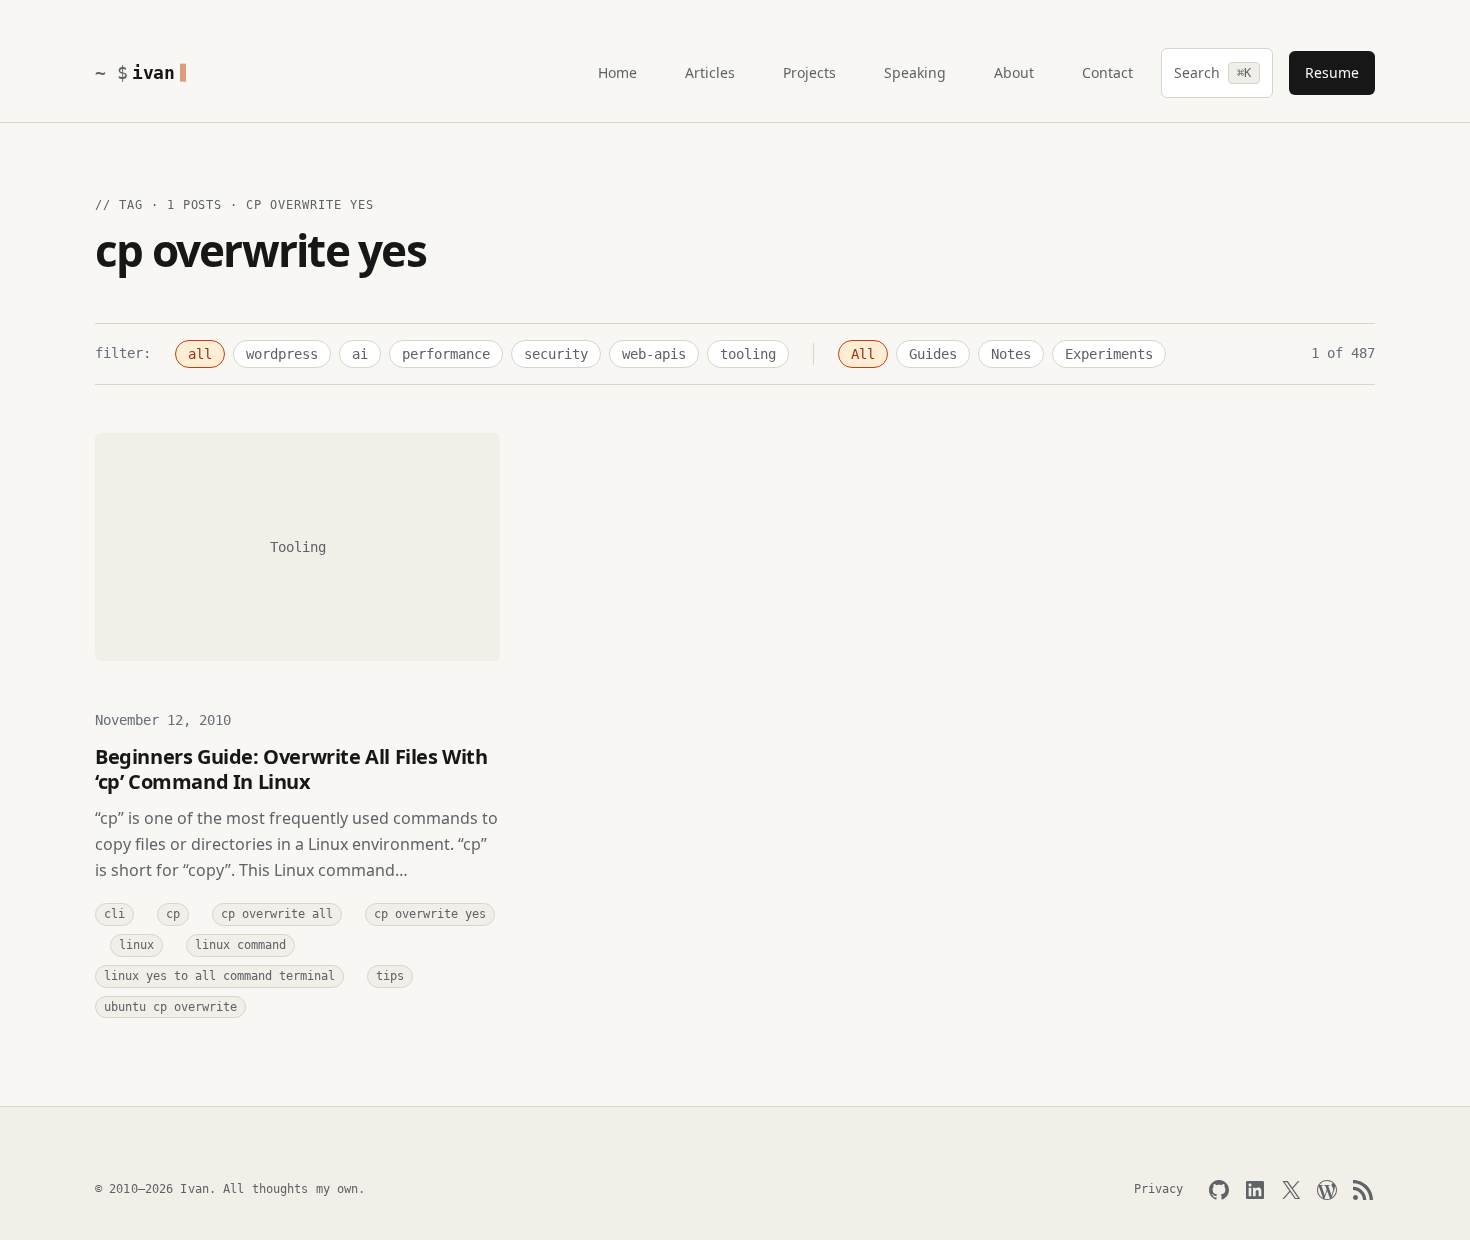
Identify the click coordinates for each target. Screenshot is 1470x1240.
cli (114, 914)
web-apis (654, 354)
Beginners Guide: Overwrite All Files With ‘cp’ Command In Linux (291, 769)
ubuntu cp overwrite (170, 1007)
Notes (1011, 354)
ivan (153, 72)
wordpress (282, 354)
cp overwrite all (277, 914)
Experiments (1109, 354)
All (863, 354)
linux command (240, 945)
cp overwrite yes (430, 914)
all (200, 354)
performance (446, 354)
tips (390, 976)
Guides (933, 354)
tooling (748, 354)
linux (136, 945)
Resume (1332, 72)
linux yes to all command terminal (219, 976)
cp (173, 914)
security (556, 354)
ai (360, 354)
